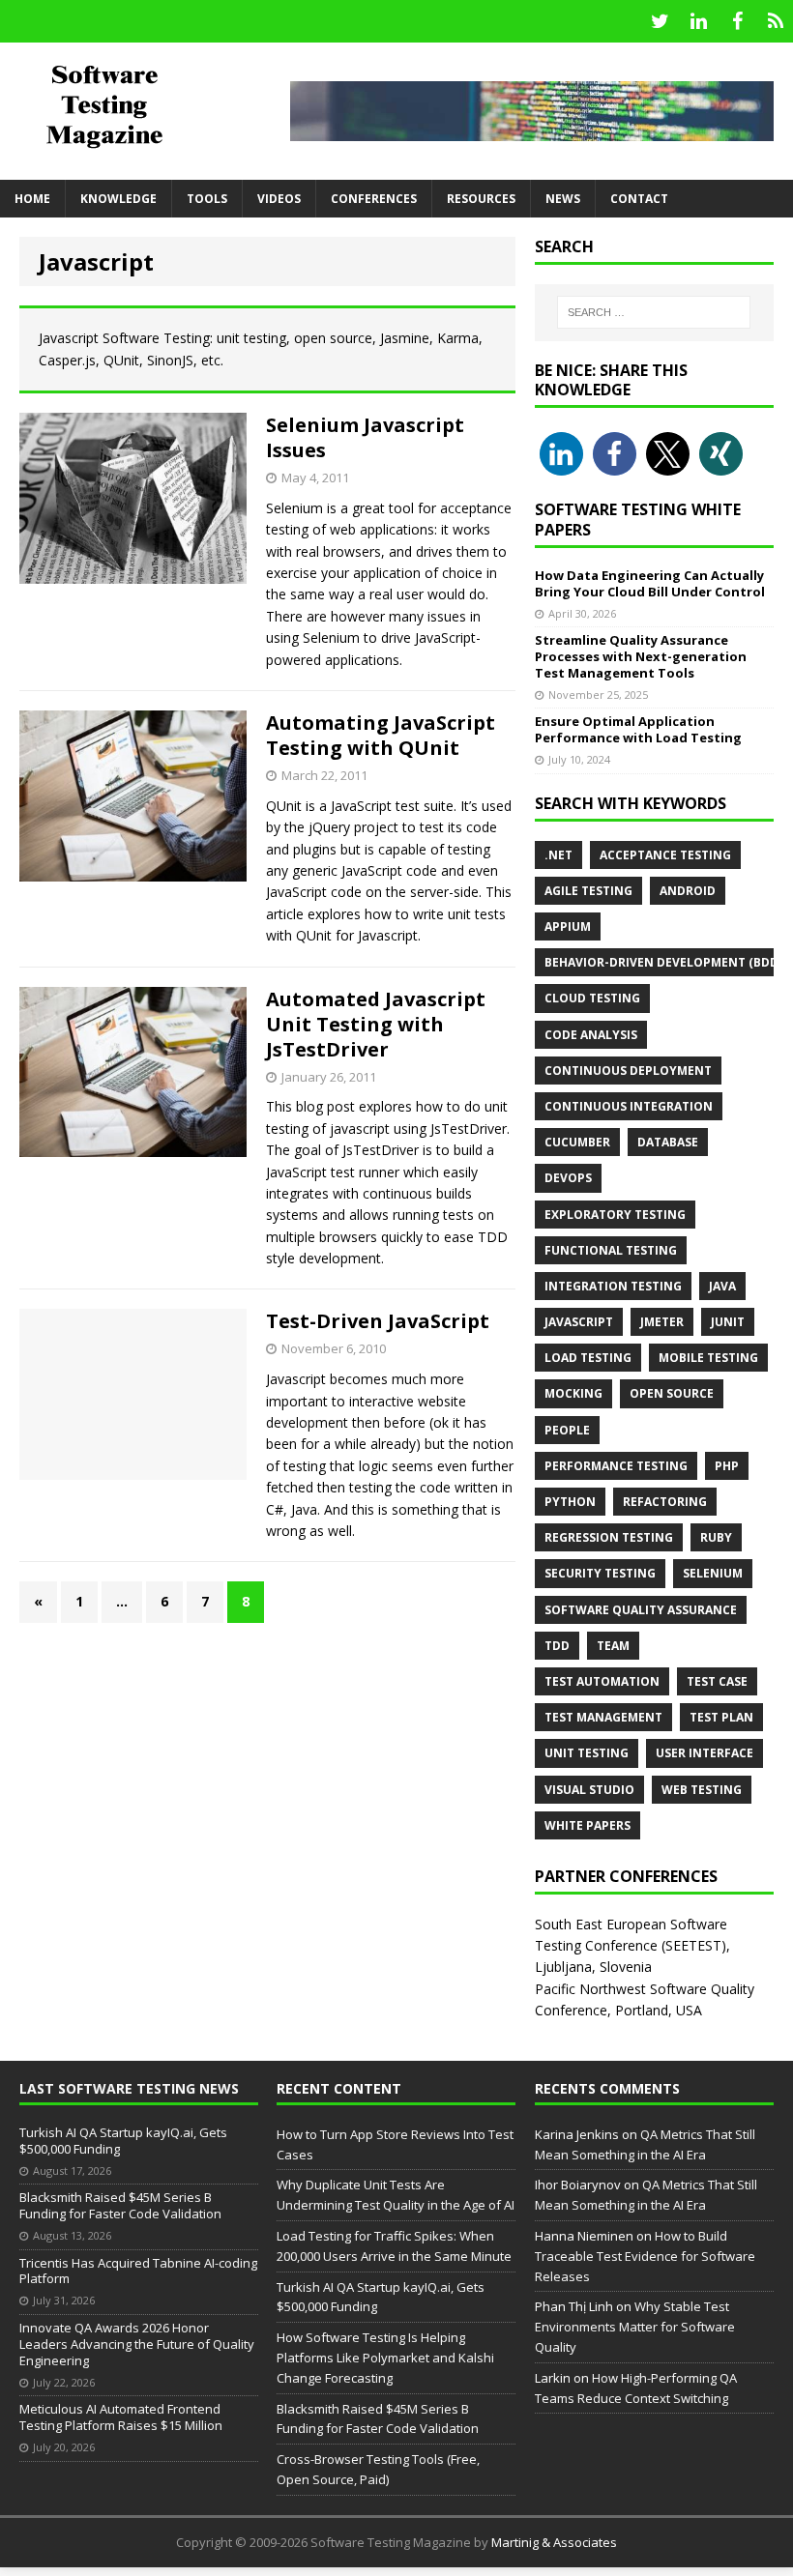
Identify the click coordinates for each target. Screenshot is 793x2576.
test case (717, 1681)
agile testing (588, 891)
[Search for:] (654, 312)
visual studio (589, 1790)
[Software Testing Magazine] (126, 105)
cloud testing (592, 998)
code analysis (591, 1035)
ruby (716, 1537)
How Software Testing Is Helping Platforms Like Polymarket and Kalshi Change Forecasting (385, 2358)
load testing (588, 1358)
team (613, 1646)
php (727, 1466)
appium (568, 926)
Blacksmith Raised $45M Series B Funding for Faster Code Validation (120, 2205)
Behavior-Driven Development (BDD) (663, 962)
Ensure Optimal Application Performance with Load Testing (638, 729)
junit (728, 1322)
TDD (557, 1646)
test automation (602, 1681)
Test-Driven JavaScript (378, 1321)
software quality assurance (641, 1610)
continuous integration (629, 1106)
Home (32, 199)
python (570, 1502)
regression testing (609, 1537)
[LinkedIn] (698, 21)
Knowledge (118, 199)
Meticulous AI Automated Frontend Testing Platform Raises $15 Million (121, 2417)
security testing (600, 1573)
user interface (705, 1753)
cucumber (577, 1142)
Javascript (579, 1322)
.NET (558, 855)
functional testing (611, 1250)
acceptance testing (665, 855)
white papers (587, 1825)
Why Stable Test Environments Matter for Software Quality (635, 2327)
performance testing (616, 1466)
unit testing (587, 1753)
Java (722, 1286)
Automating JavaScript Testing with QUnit (381, 735)
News (563, 199)
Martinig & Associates (554, 2542)
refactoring (665, 1502)
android (688, 891)
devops (568, 1178)
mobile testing (708, 1358)
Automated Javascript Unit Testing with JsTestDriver (376, 1024)
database (668, 1142)
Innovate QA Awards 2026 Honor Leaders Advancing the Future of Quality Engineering (137, 2344)
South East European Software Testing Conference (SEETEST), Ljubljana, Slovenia (632, 1946)
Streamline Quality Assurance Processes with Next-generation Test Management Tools (641, 656)
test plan (721, 1717)
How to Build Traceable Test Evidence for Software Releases (645, 2256)
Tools (207, 199)
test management (603, 1717)
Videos (279, 199)
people (567, 1430)
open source (672, 1393)
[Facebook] (737, 21)
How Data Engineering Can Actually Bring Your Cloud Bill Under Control (650, 583)
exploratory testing (615, 1215)
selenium (713, 1573)
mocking (573, 1393)
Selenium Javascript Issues (365, 437)
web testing (702, 1790)
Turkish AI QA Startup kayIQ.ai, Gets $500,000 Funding (123, 2141)
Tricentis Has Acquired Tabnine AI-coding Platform (138, 2271)
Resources (481, 199)
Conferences (374, 199)
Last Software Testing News (129, 2088)
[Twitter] (660, 21)
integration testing (613, 1286)
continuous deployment (628, 1071)
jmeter (662, 1322)
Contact (639, 199)
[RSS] (776, 21)
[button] (561, 454)
